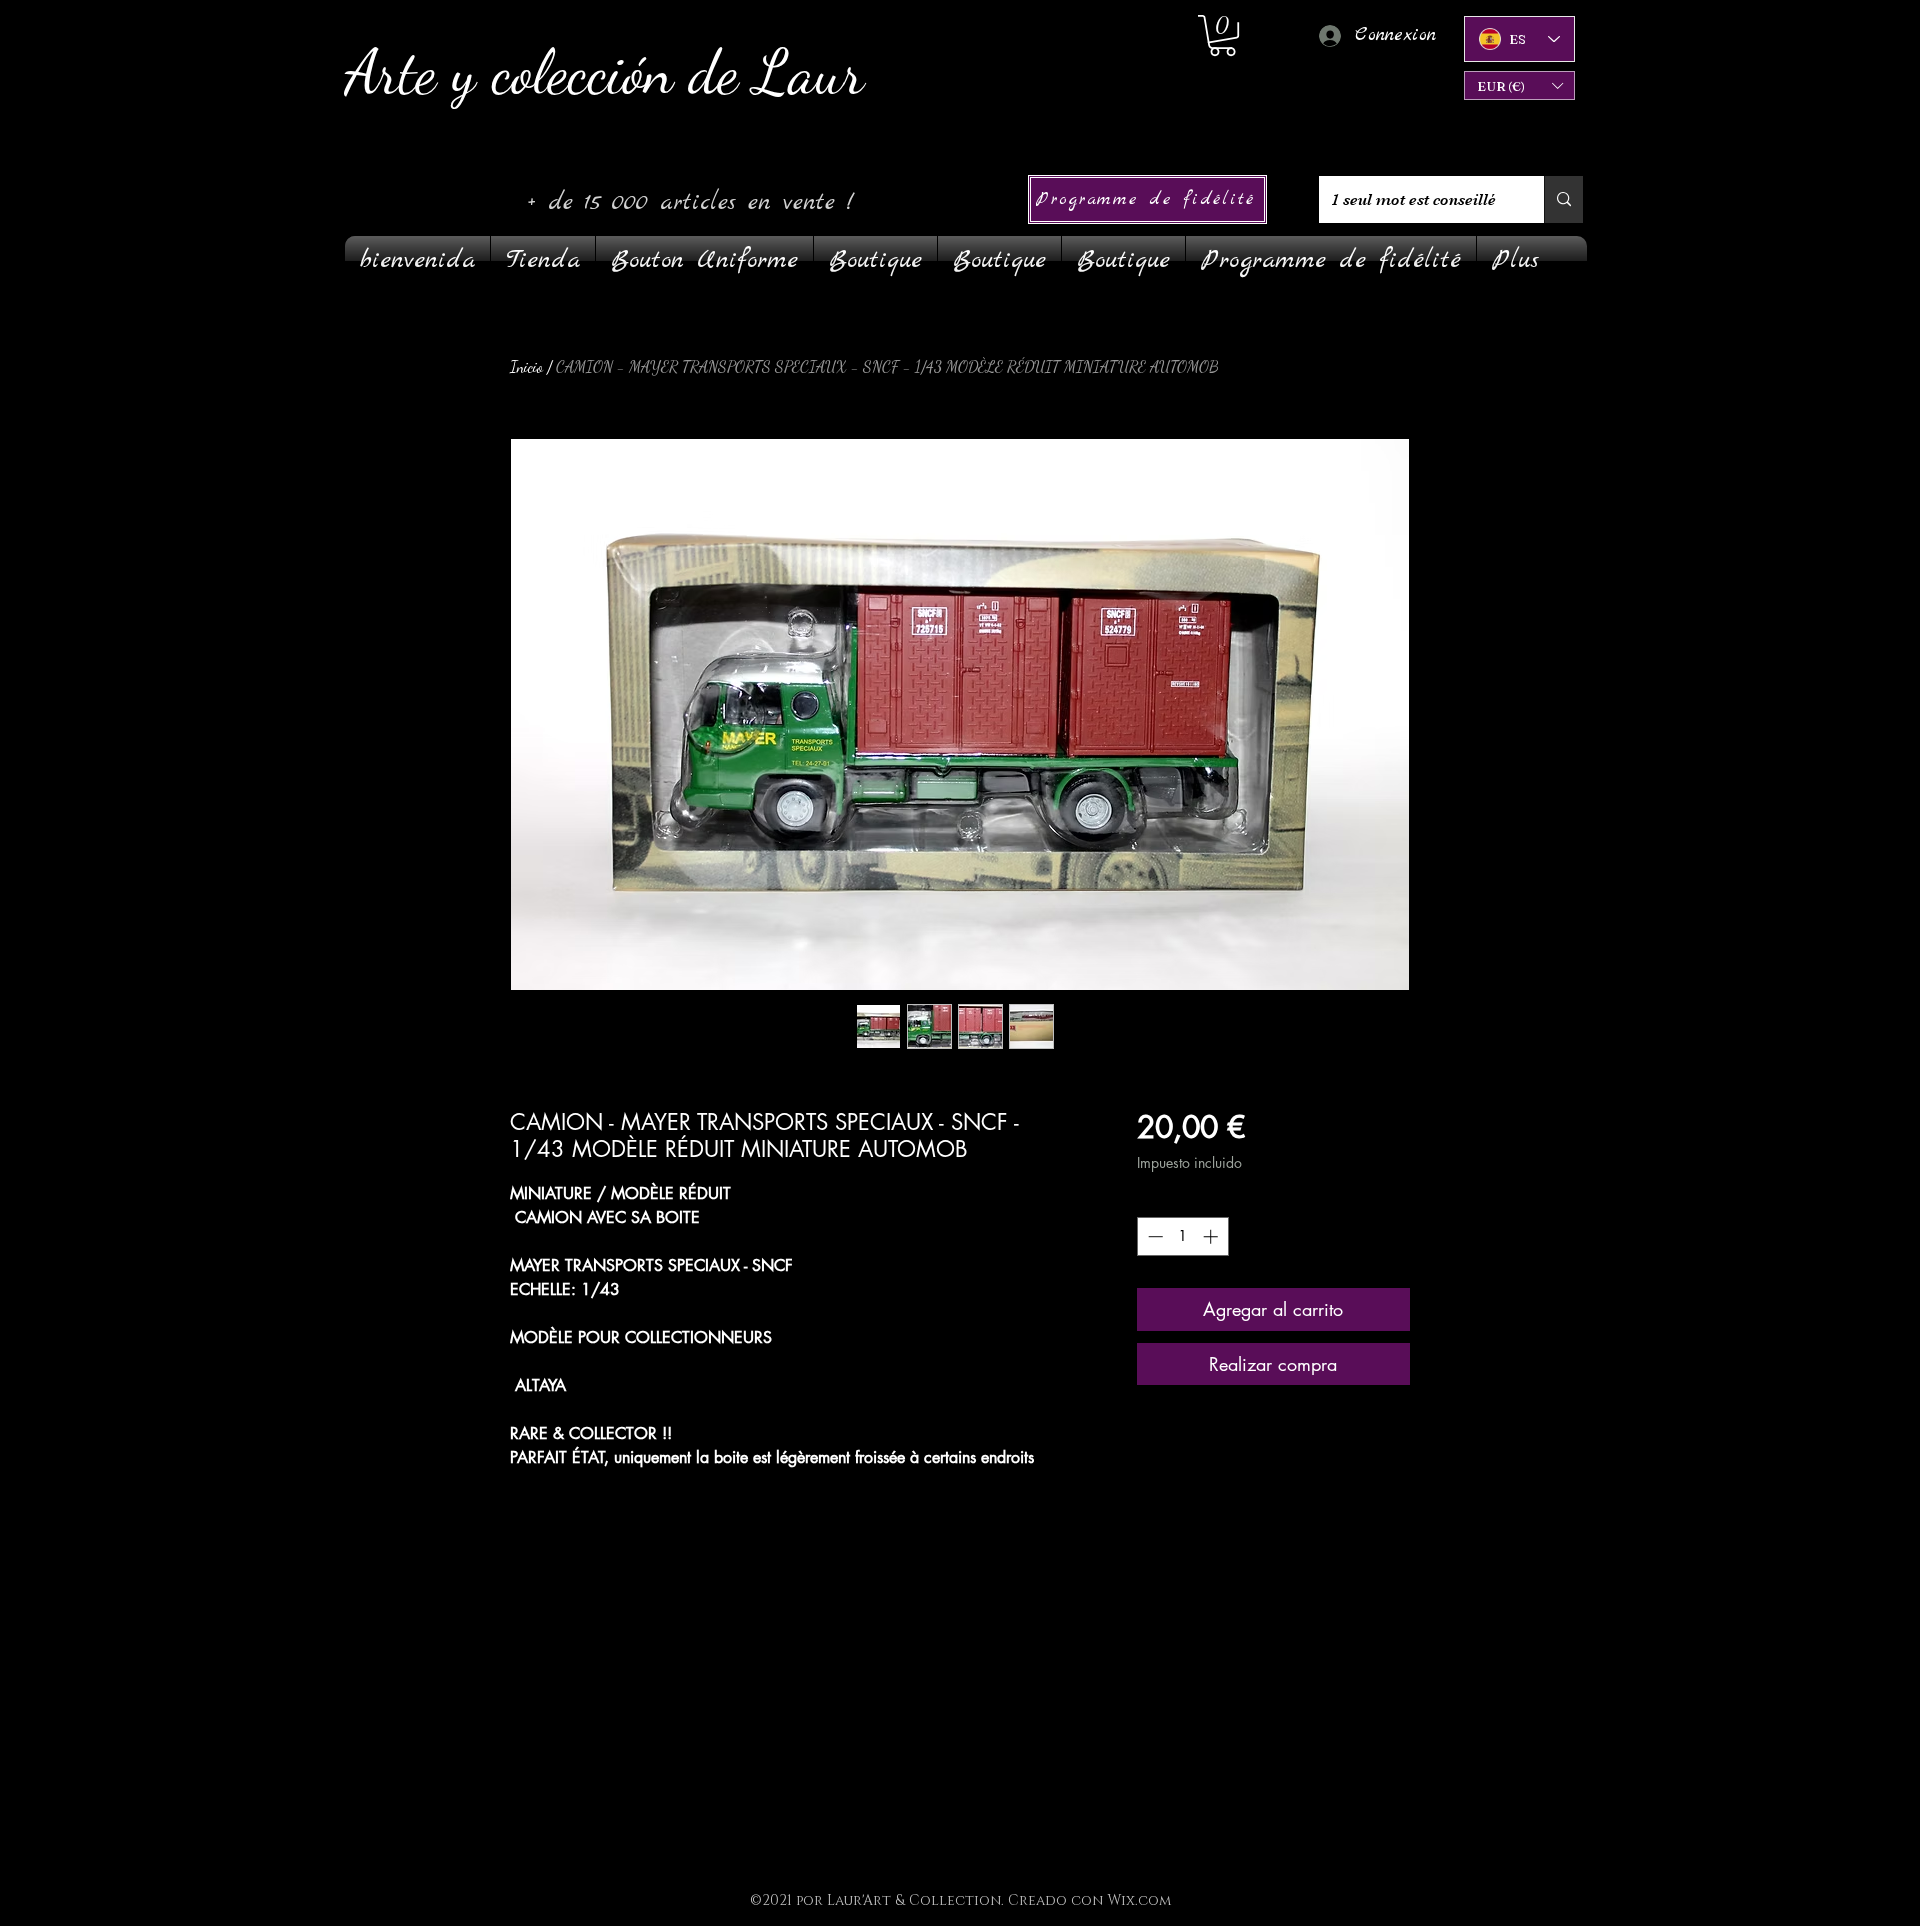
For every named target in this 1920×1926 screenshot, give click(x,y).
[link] (1222, 35)
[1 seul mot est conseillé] (1563, 199)
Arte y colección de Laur (604, 72)
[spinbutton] (1182, 1236)
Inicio (526, 366)
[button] (1519, 85)
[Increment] (1212, 1236)
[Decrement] (1153, 1236)
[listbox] (1519, 85)
